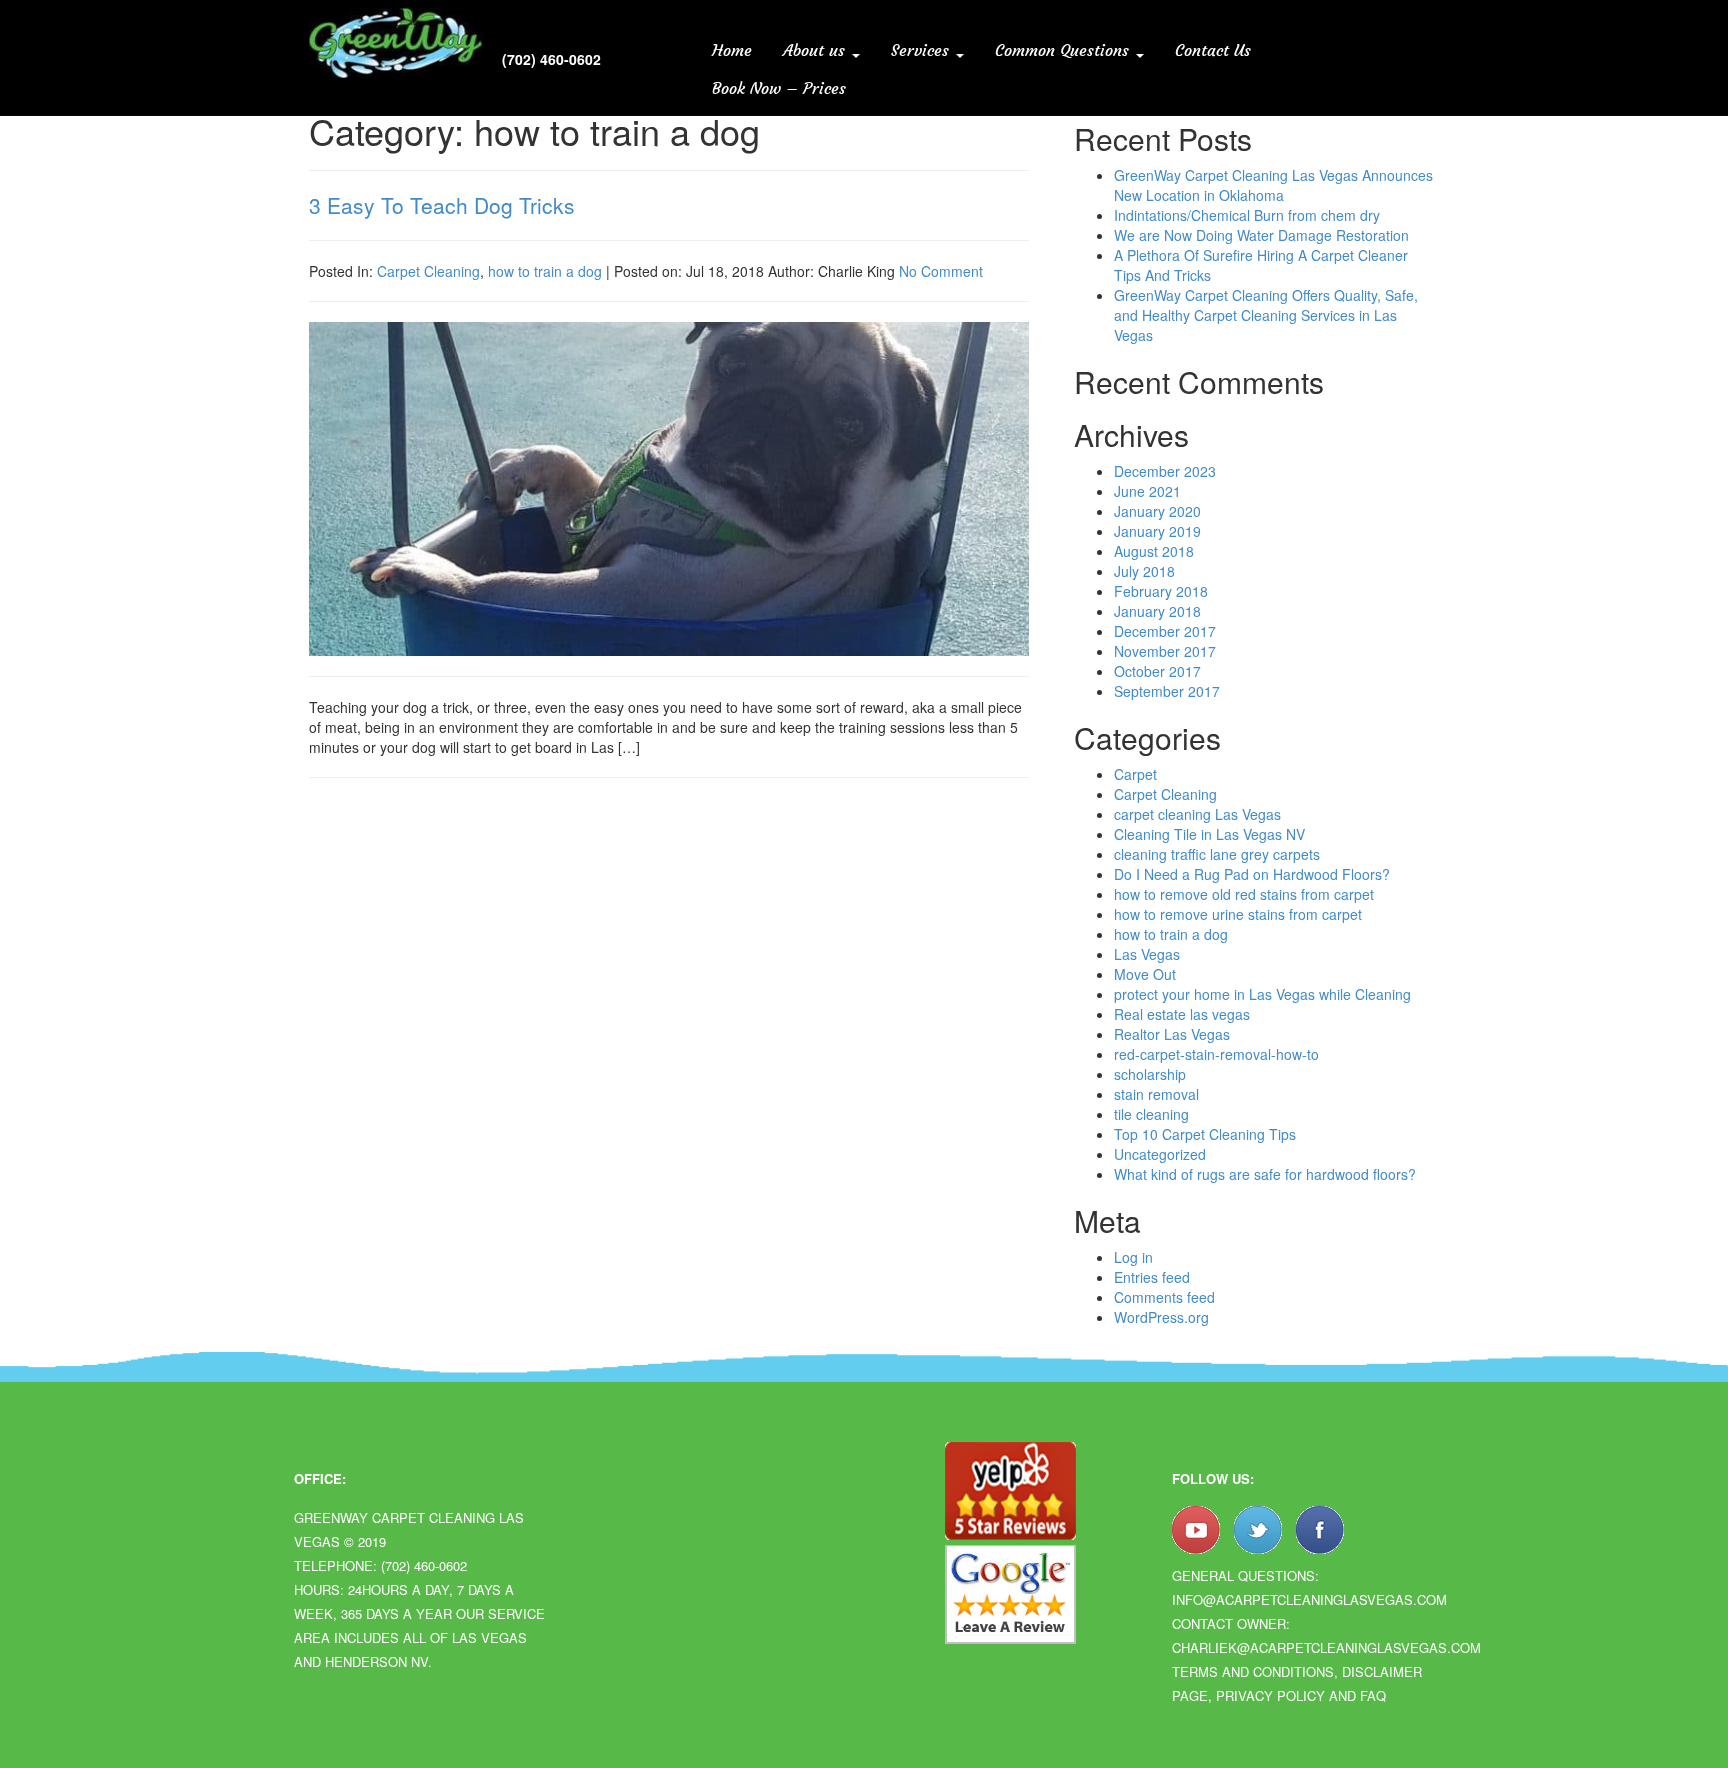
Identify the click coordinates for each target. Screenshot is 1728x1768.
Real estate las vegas (1182, 1014)
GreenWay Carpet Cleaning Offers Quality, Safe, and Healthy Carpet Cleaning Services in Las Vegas (1266, 315)
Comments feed (1164, 1297)
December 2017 (1165, 631)
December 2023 (1165, 471)
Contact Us (1213, 50)
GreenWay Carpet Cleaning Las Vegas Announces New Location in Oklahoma (1273, 185)
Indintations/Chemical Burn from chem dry (1247, 215)
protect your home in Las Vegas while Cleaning (1262, 994)
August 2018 (1154, 551)
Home (732, 50)
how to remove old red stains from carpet (1244, 894)
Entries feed (1152, 1277)
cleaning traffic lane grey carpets (1217, 854)
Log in (1133, 1257)
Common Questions (1064, 50)
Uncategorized (1160, 1154)
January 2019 (1157, 531)
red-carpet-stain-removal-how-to (1216, 1054)
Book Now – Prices (779, 88)
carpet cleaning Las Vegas (1197, 814)
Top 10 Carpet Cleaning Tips (1205, 1134)
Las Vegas (1147, 954)
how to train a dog (545, 271)
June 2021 (1147, 491)
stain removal (1156, 1094)
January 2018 (1157, 611)
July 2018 (1144, 571)
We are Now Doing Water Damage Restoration (1261, 235)
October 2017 (1157, 671)
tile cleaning (1151, 1114)
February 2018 (1161, 591)
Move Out (1145, 974)
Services (922, 50)
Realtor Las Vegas (1172, 1034)
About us (816, 50)
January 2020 (1157, 511)
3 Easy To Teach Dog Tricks (442, 205)
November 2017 (1165, 651)
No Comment (941, 271)
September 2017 (1167, 691)
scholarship (1150, 1074)
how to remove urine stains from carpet (1238, 914)
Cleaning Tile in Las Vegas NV (1209, 834)
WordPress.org (1161, 1317)
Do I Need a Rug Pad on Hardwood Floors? (1252, 874)
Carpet (1135, 774)
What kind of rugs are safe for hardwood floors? (1265, 1174)
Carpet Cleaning (428, 271)
